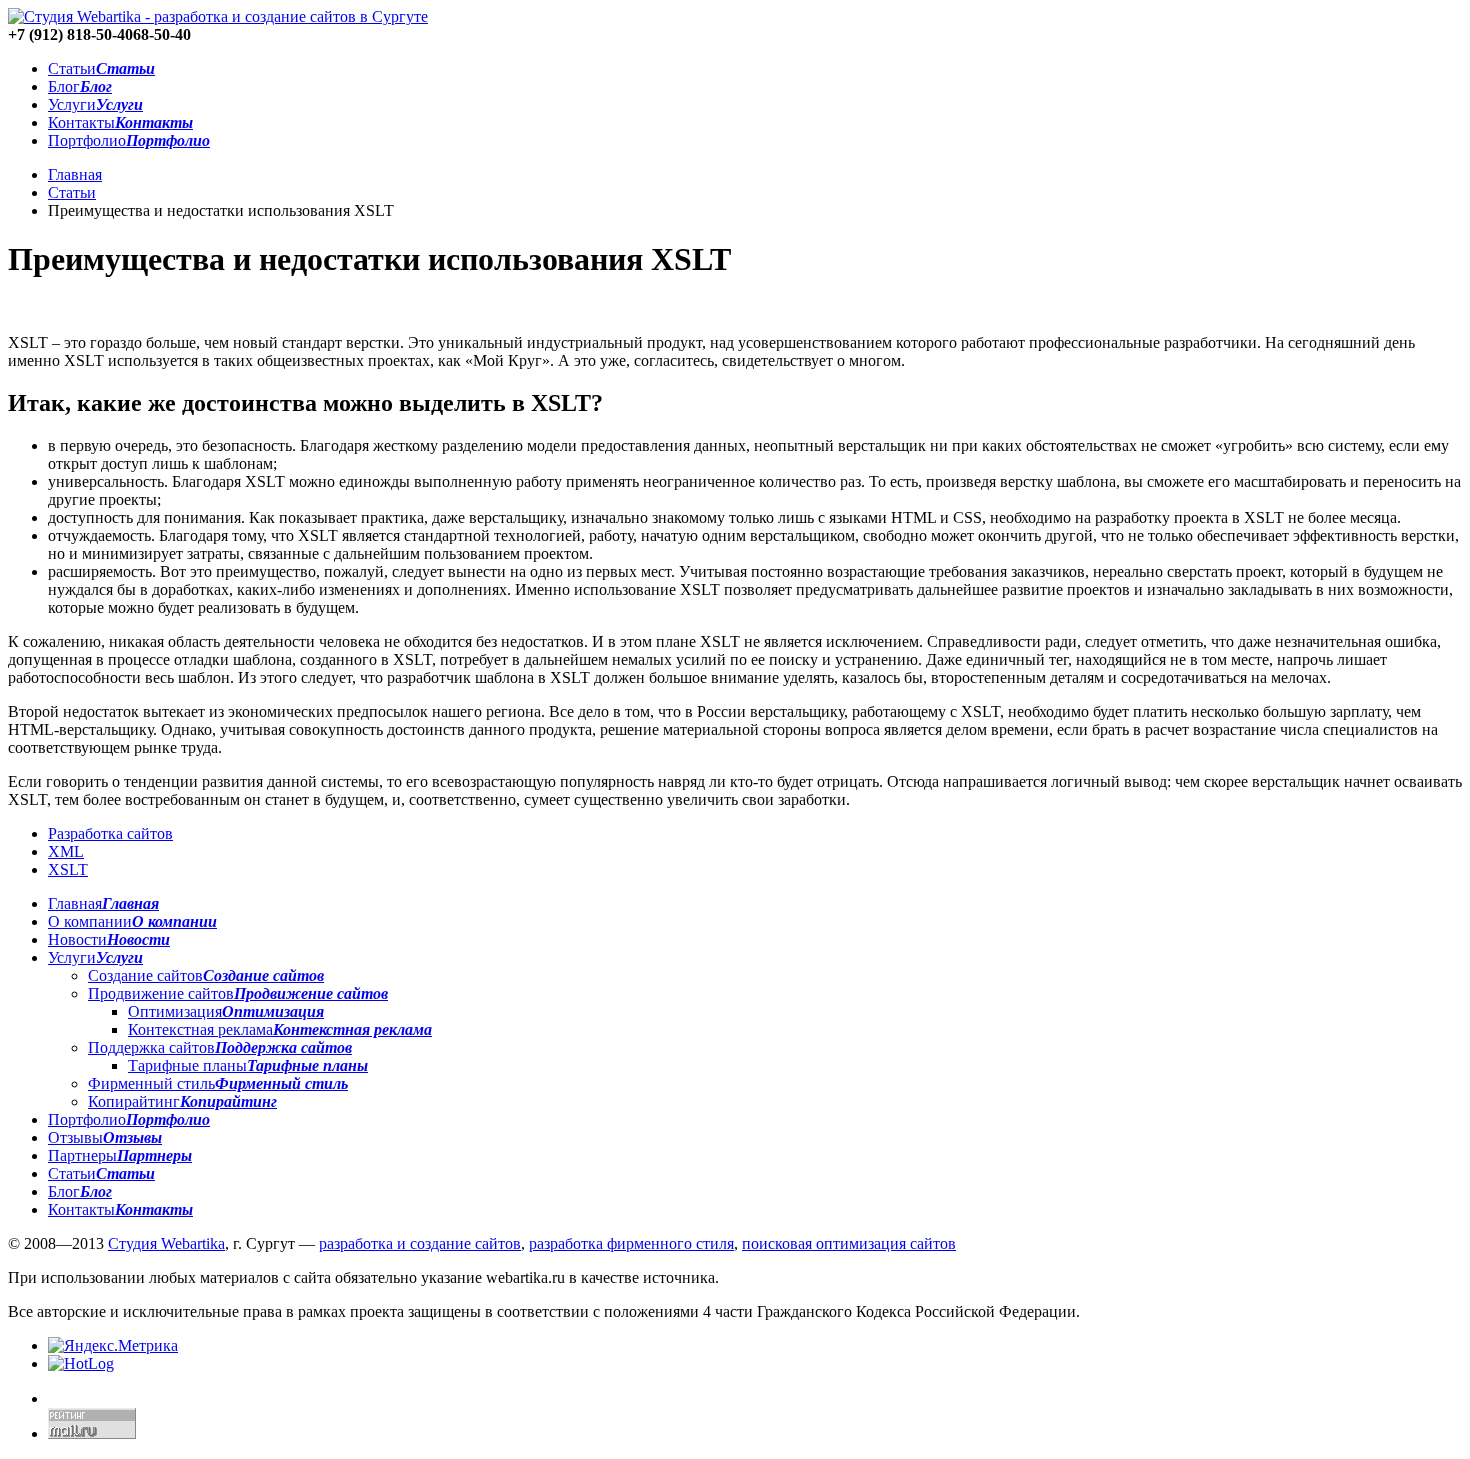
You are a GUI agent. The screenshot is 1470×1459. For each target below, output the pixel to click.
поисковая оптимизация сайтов (849, 1243)
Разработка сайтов (110, 833)
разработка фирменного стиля (631, 1243)
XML (66, 851)
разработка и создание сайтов (420, 1243)
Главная (75, 174)
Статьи (72, 192)
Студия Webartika (166, 1243)
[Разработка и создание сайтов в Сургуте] (218, 16)
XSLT (68, 869)
